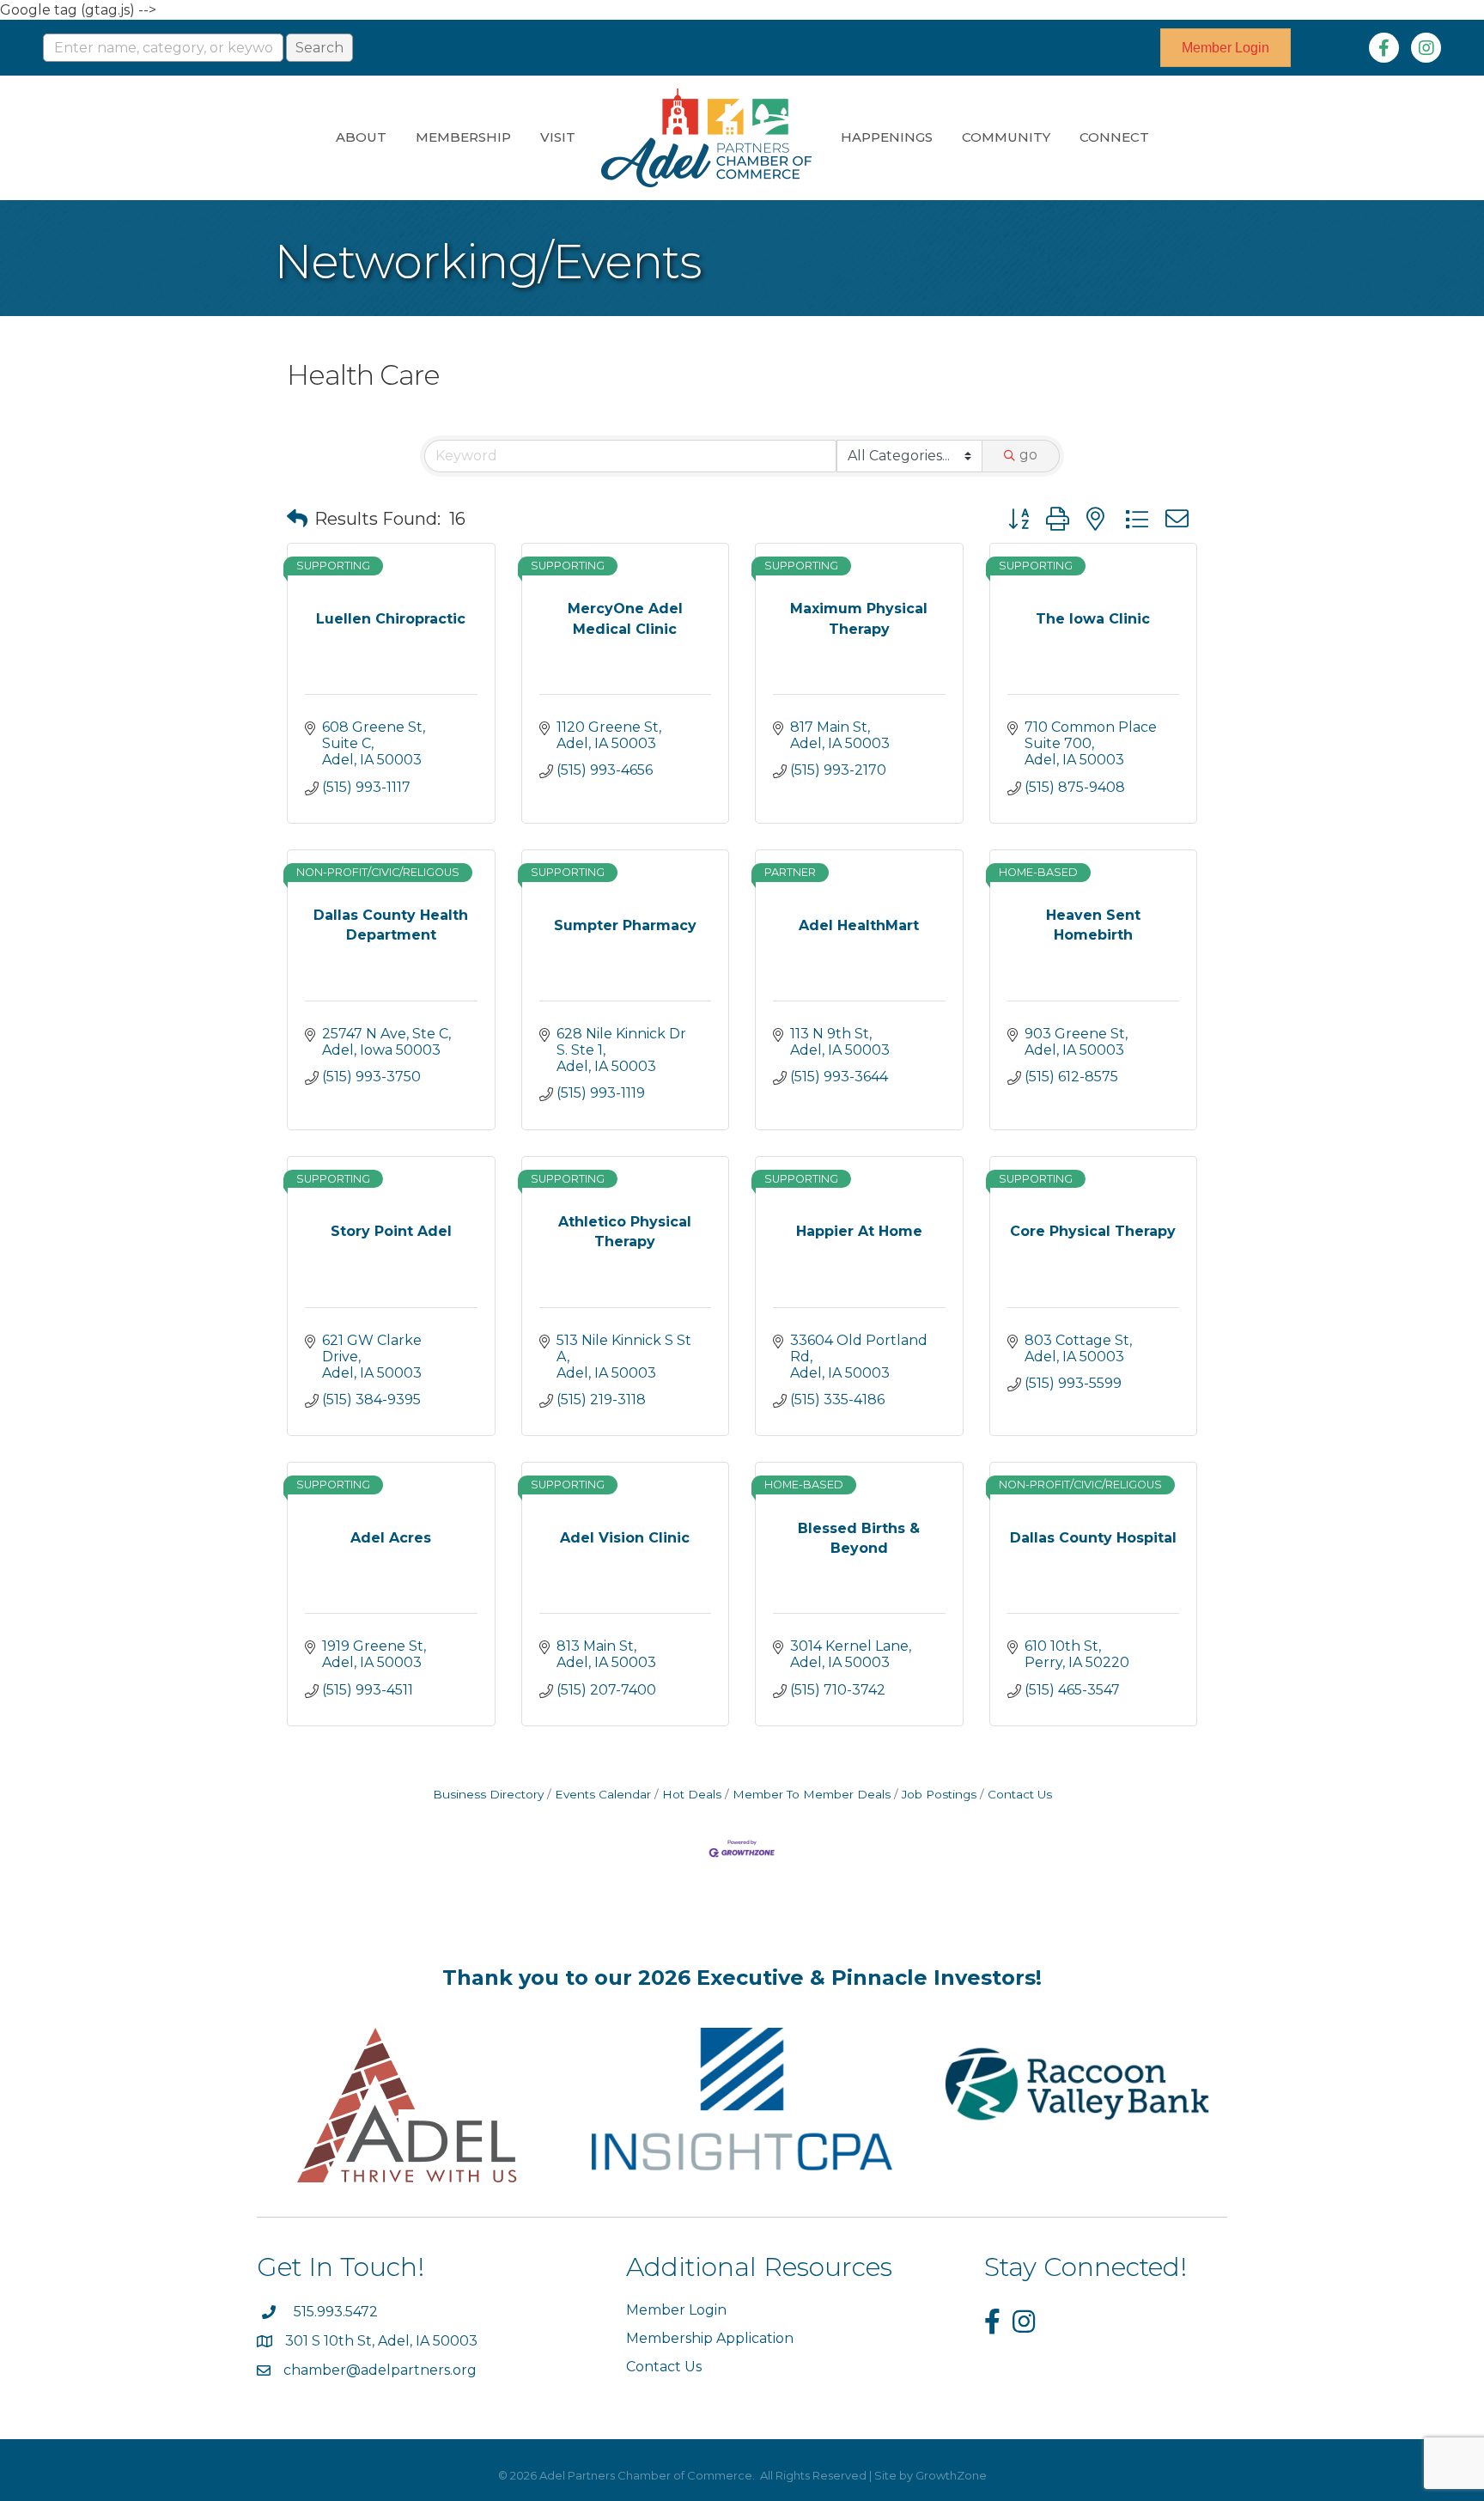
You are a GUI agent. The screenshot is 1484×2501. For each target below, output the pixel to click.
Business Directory (488, 1794)
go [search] (1028, 455)
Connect (1114, 137)
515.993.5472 (336, 2312)
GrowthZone (951, 2475)
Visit (558, 137)
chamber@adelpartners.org (380, 2370)
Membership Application (710, 2338)
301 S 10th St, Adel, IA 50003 (383, 2341)
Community (1006, 137)
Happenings (887, 137)
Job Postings (939, 1794)
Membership (463, 137)
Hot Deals (692, 1794)
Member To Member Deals (812, 1794)
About (361, 137)
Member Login (676, 2310)
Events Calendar (603, 1794)
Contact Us (1020, 1794)
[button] (297, 519)
